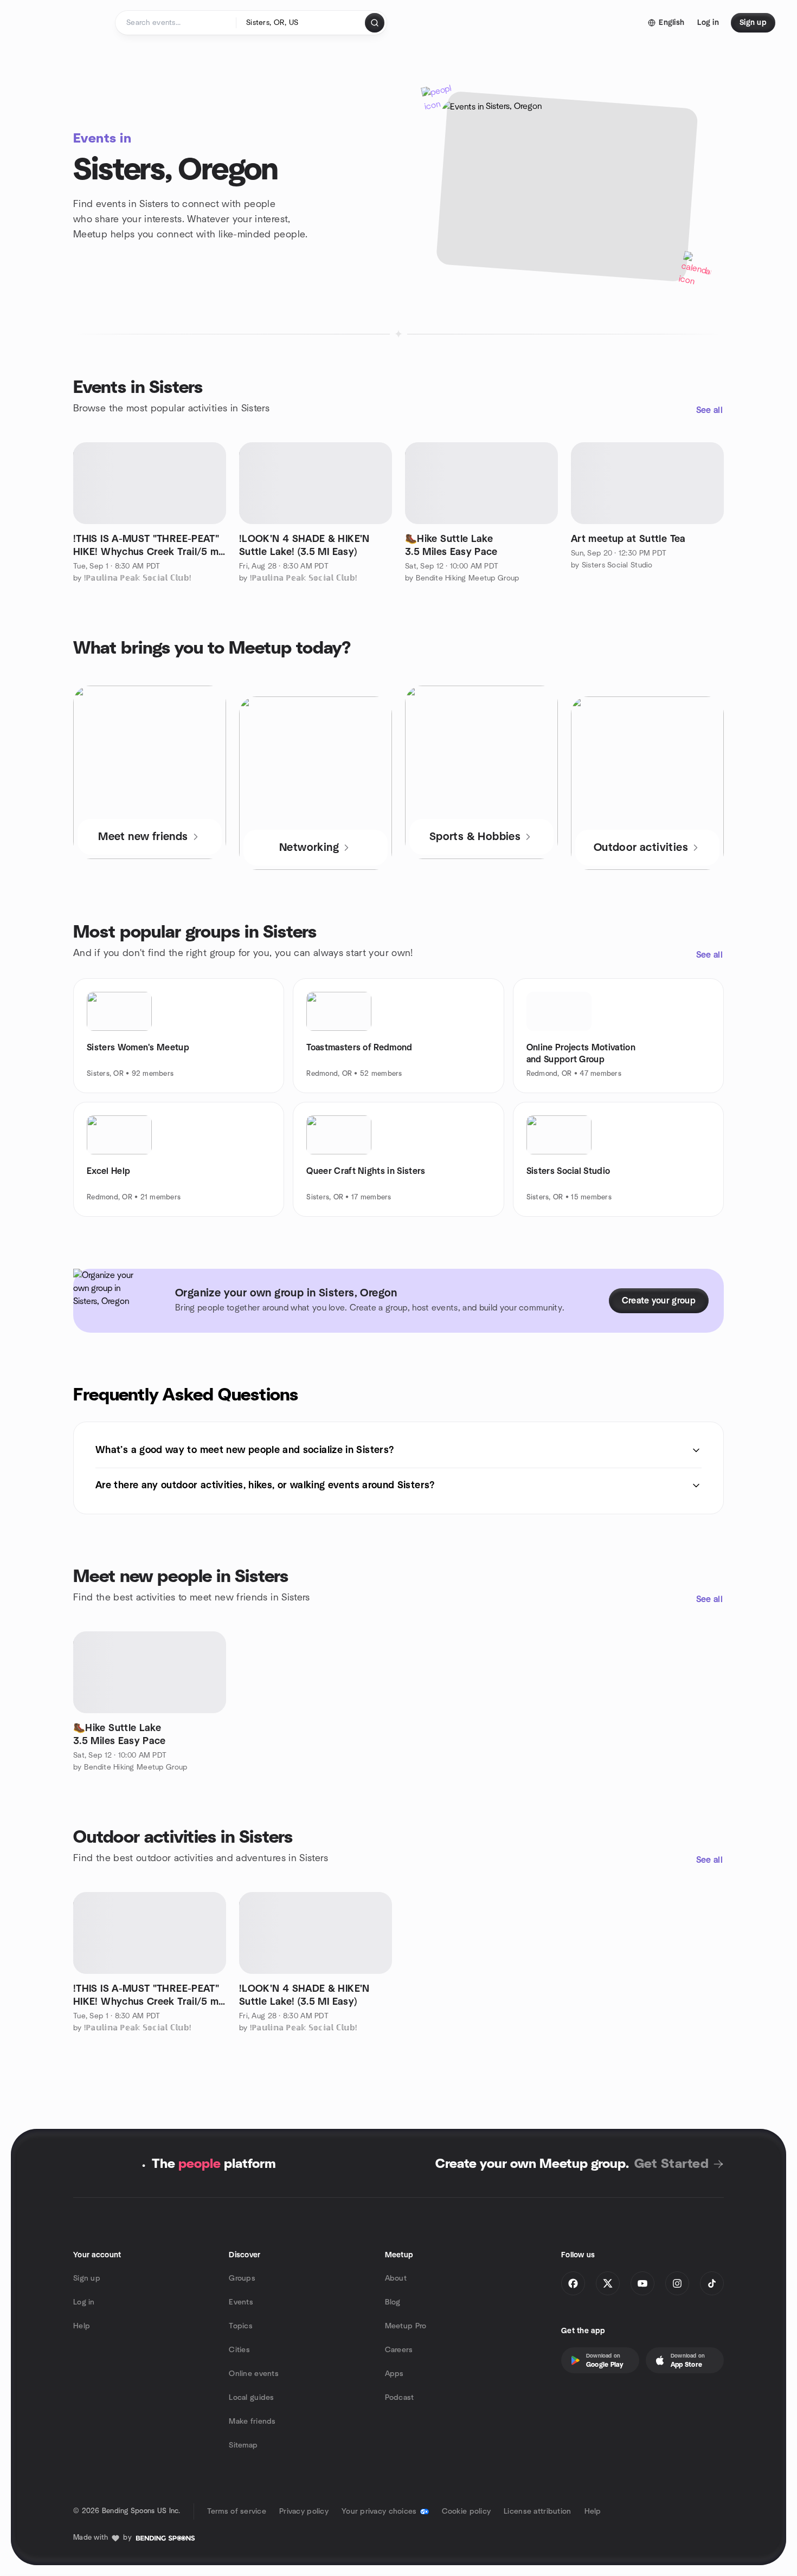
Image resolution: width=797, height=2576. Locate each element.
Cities (239, 2350)
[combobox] (301, 23)
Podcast (400, 2398)
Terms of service (237, 2512)
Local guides (251, 2398)
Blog (393, 2302)
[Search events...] (375, 23)
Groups (242, 2278)
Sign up (87, 2278)
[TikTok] (712, 2283)
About (396, 2278)
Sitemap (243, 2445)
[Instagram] (677, 2283)
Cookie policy (467, 2512)
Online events (254, 2374)
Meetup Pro (406, 2326)
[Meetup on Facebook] (573, 2283)
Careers (399, 2350)
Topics (241, 2326)
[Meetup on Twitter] (608, 2283)
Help (82, 2326)
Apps (394, 2374)
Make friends (252, 2422)
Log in (84, 2302)
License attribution (537, 2512)
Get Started (671, 2164)
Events (241, 2302)
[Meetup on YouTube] (642, 2283)
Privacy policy (304, 2512)
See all (709, 410)
